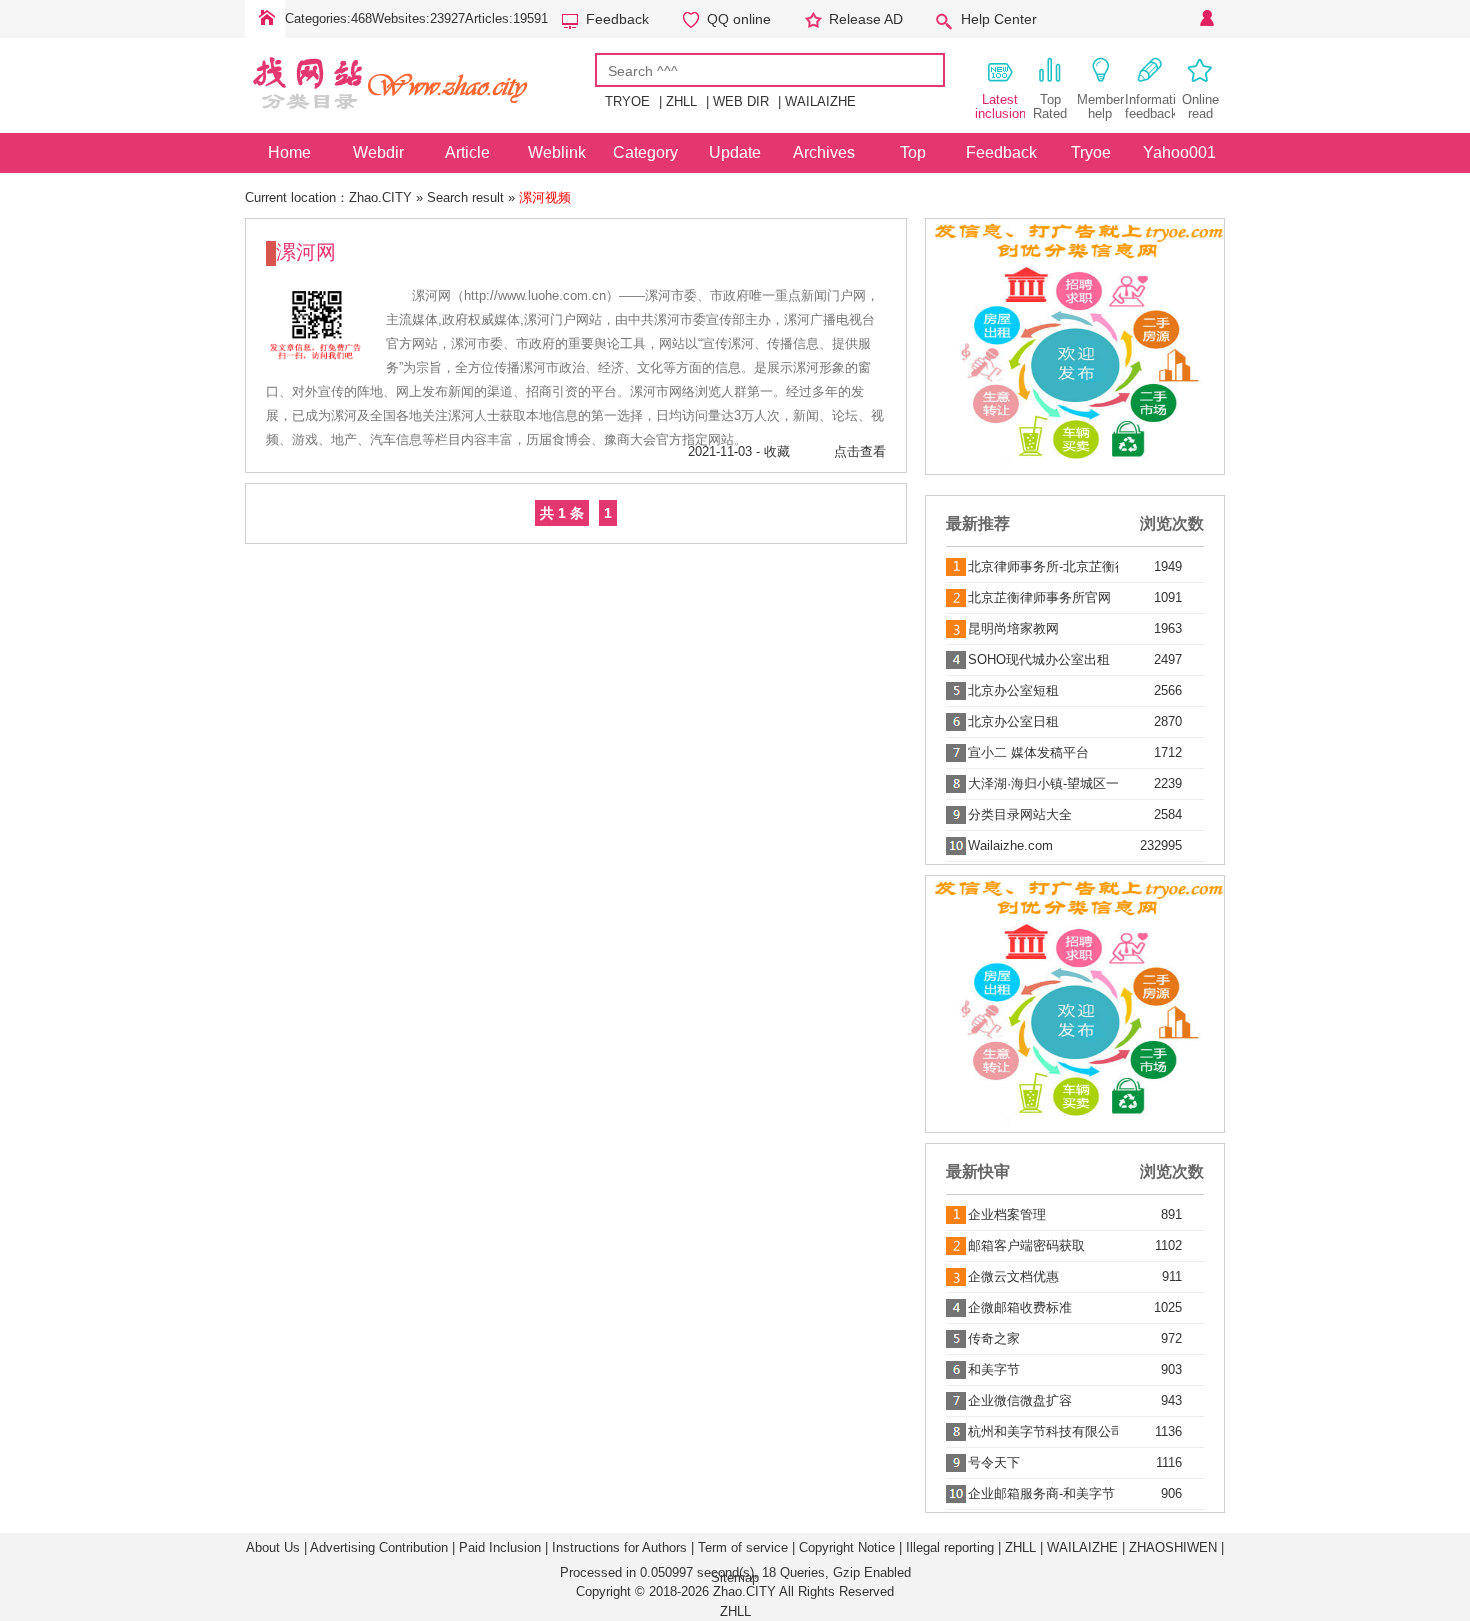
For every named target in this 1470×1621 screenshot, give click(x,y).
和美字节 (994, 1369)
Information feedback (1150, 106)
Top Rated (1050, 106)
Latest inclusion (1000, 106)
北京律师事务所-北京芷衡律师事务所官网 (1043, 566)
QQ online (739, 19)
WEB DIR (741, 101)
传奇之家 (994, 1338)
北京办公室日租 (1013, 721)
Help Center (999, 19)
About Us (273, 1547)
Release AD (866, 19)
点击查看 (860, 451)
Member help (1100, 106)
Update (735, 152)
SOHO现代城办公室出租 (1039, 659)
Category (645, 152)
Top (913, 152)
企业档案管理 (1007, 1214)
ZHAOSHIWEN (1173, 1547)
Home (265, 19)
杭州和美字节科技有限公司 (1043, 1431)
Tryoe (1091, 152)
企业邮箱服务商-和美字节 (1041, 1493)
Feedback (617, 19)
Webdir (378, 152)
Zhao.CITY (380, 197)
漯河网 (306, 252)
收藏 (777, 451)
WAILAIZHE (820, 101)
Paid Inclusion (500, 1547)
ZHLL (681, 101)
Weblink (557, 152)
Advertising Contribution (379, 1547)
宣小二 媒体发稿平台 (1028, 752)
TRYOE (627, 101)
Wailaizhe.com (1010, 845)
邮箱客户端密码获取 (1026, 1245)
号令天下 (994, 1462)
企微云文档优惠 (1013, 1276)
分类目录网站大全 (1020, 814)
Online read (1200, 106)
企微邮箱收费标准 (1020, 1307)
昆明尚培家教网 (1013, 628)
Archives (824, 152)
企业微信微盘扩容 (1020, 1400)
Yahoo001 (1179, 152)
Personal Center (1205, 19)
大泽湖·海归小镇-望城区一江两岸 (1043, 783)
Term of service (743, 1547)
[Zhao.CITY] (420, 118)
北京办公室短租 (1013, 690)
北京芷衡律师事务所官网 (1039, 597)
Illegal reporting (950, 1547)
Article (467, 152)
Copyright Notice (847, 1547)
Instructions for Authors (619, 1547)
